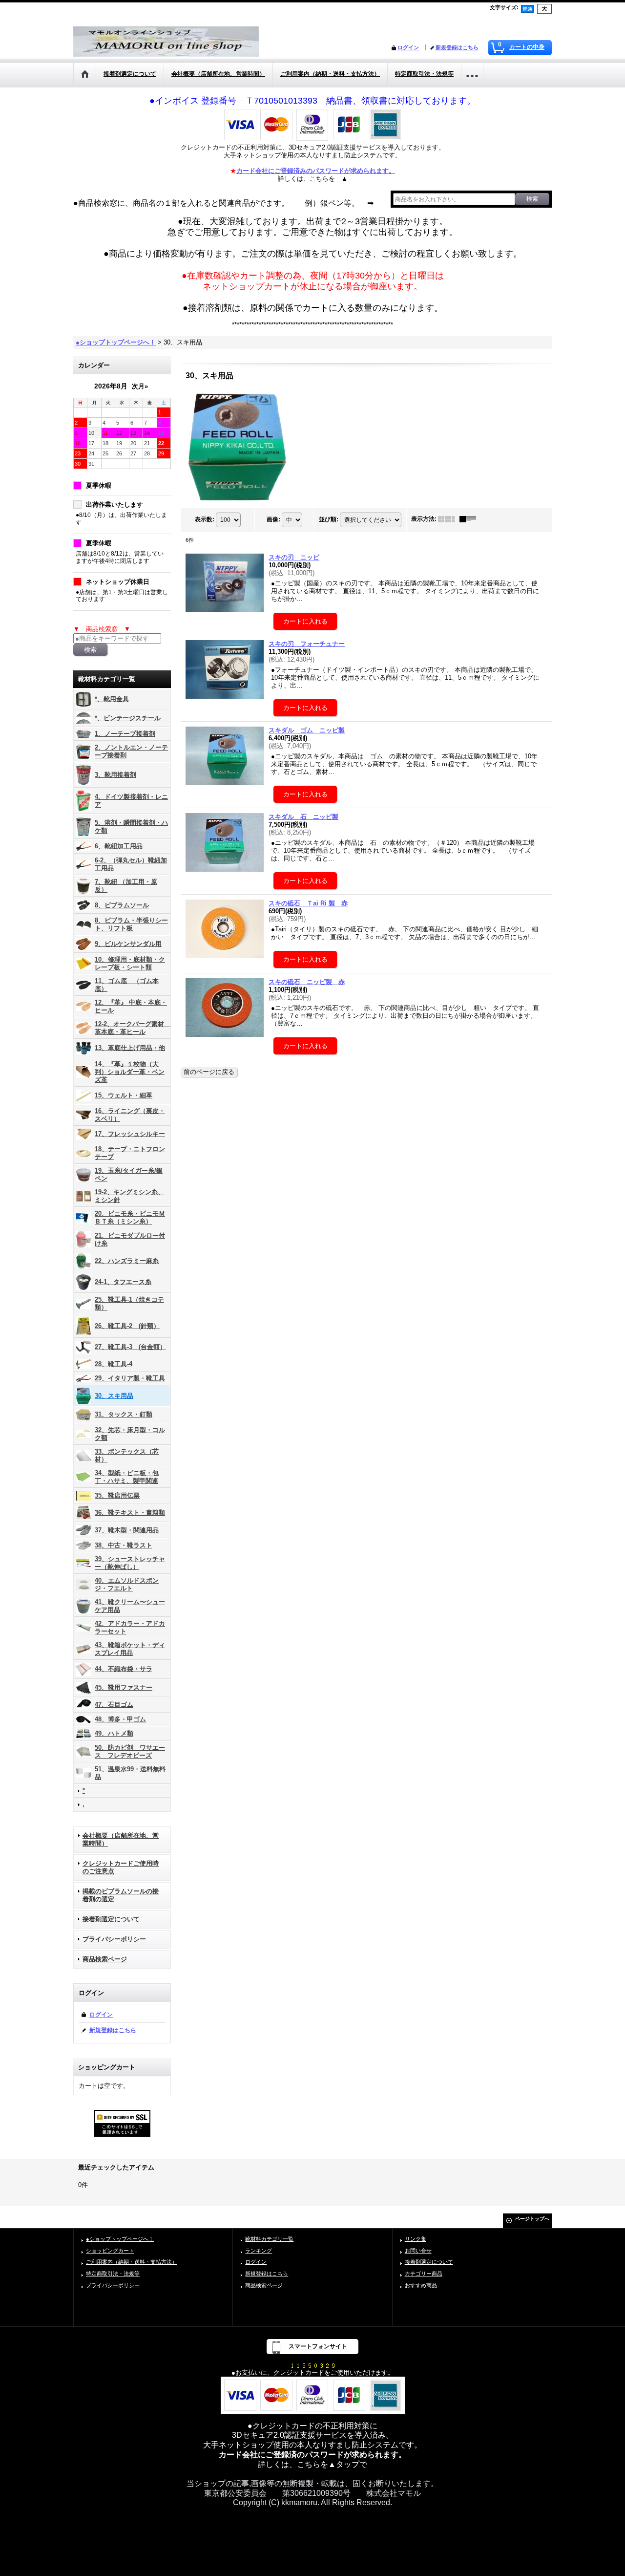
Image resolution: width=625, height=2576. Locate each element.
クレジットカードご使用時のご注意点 (121, 1867)
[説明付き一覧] (470, 519)
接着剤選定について (111, 1919)
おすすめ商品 (421, 2285)
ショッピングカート (110, 2251)
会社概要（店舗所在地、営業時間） (121, 1839)
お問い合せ (418, 2251)
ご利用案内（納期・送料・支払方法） (132, 2262)
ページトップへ (532, 2219)
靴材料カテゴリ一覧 (269, 2239)
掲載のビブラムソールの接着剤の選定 (121, 1895)
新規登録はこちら (457, 47)
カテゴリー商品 (424, 2274)
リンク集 (416, 2239)
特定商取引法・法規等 (113, 2274)
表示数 (205, 519)
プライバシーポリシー (114, 1939)
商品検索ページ (105, 1959)
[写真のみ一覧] (449, 519)
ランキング (259, 2251)
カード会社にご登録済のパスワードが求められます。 (312, 2455)
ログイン (408, 47)
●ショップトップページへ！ (120, 2239)
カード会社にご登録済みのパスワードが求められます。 (316, 171)
